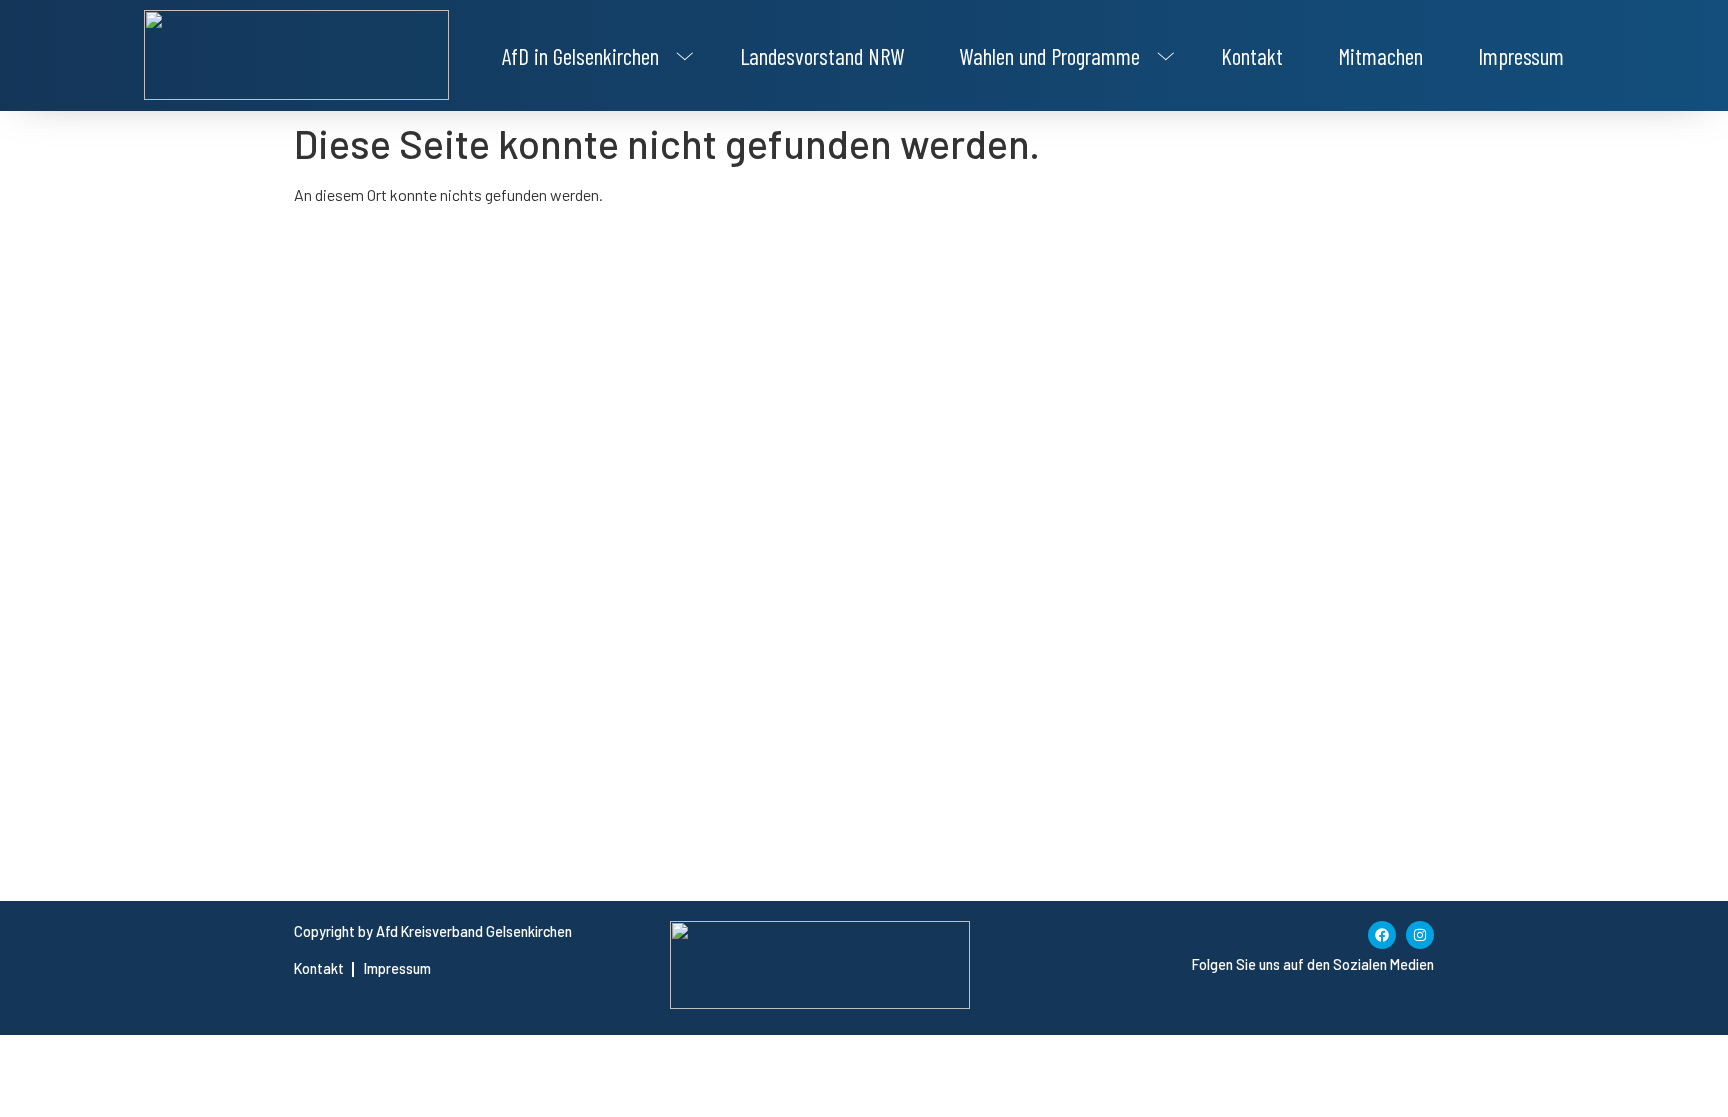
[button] (593, 56)
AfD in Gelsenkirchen (580, 56)
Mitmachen (1380, 56)
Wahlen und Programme (1049, 56)
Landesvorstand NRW (822, 56)
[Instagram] (1420, 935)
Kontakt (1252, 56)
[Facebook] (1382, 935)
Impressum (1521, 56)
